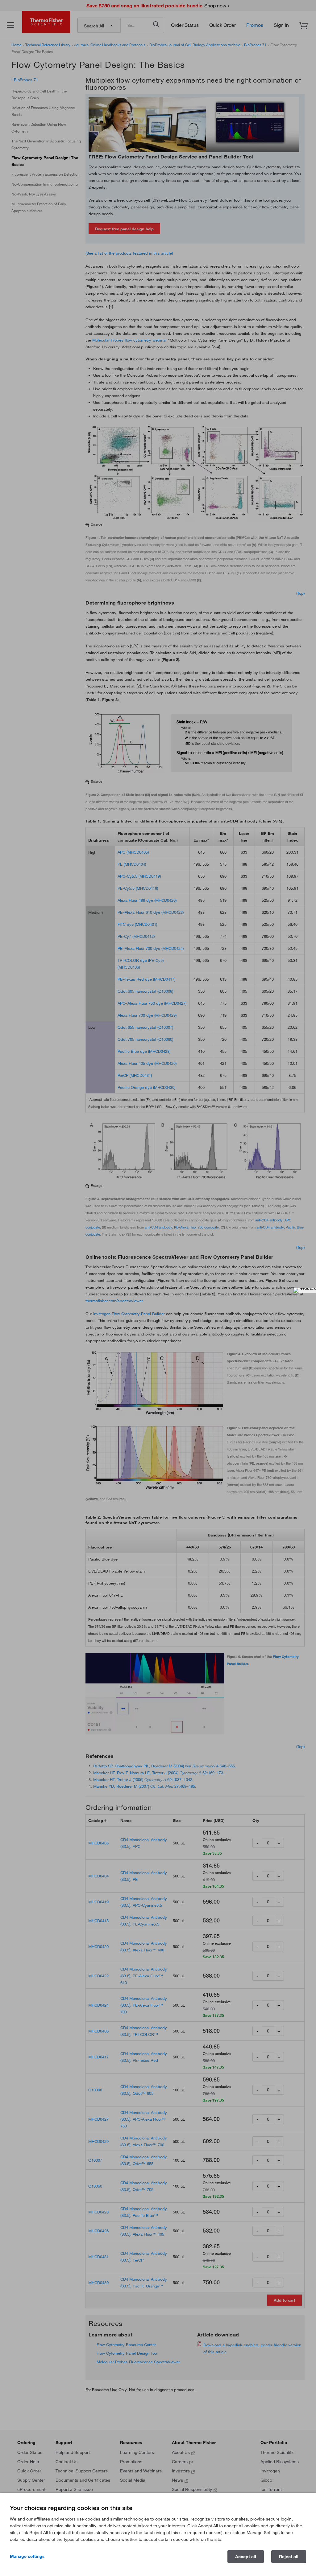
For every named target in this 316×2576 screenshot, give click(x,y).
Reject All (289, 2557)
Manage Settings (27, 2556)
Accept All (246, 2557)
